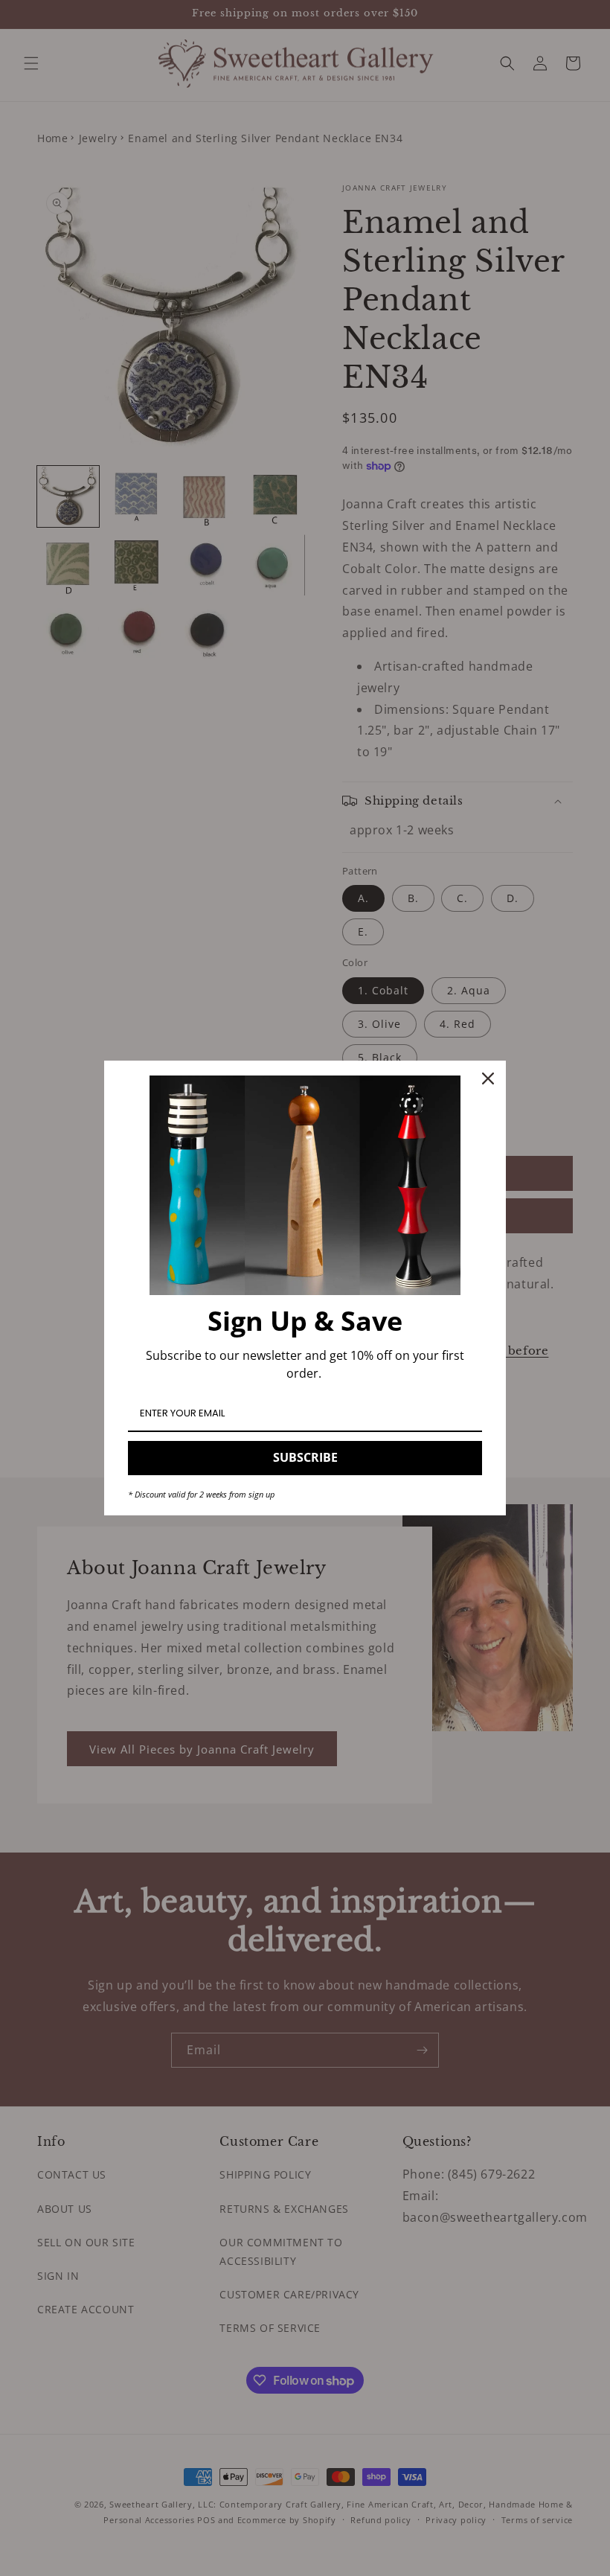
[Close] (488, 1078)
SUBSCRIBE (305, 1457)
